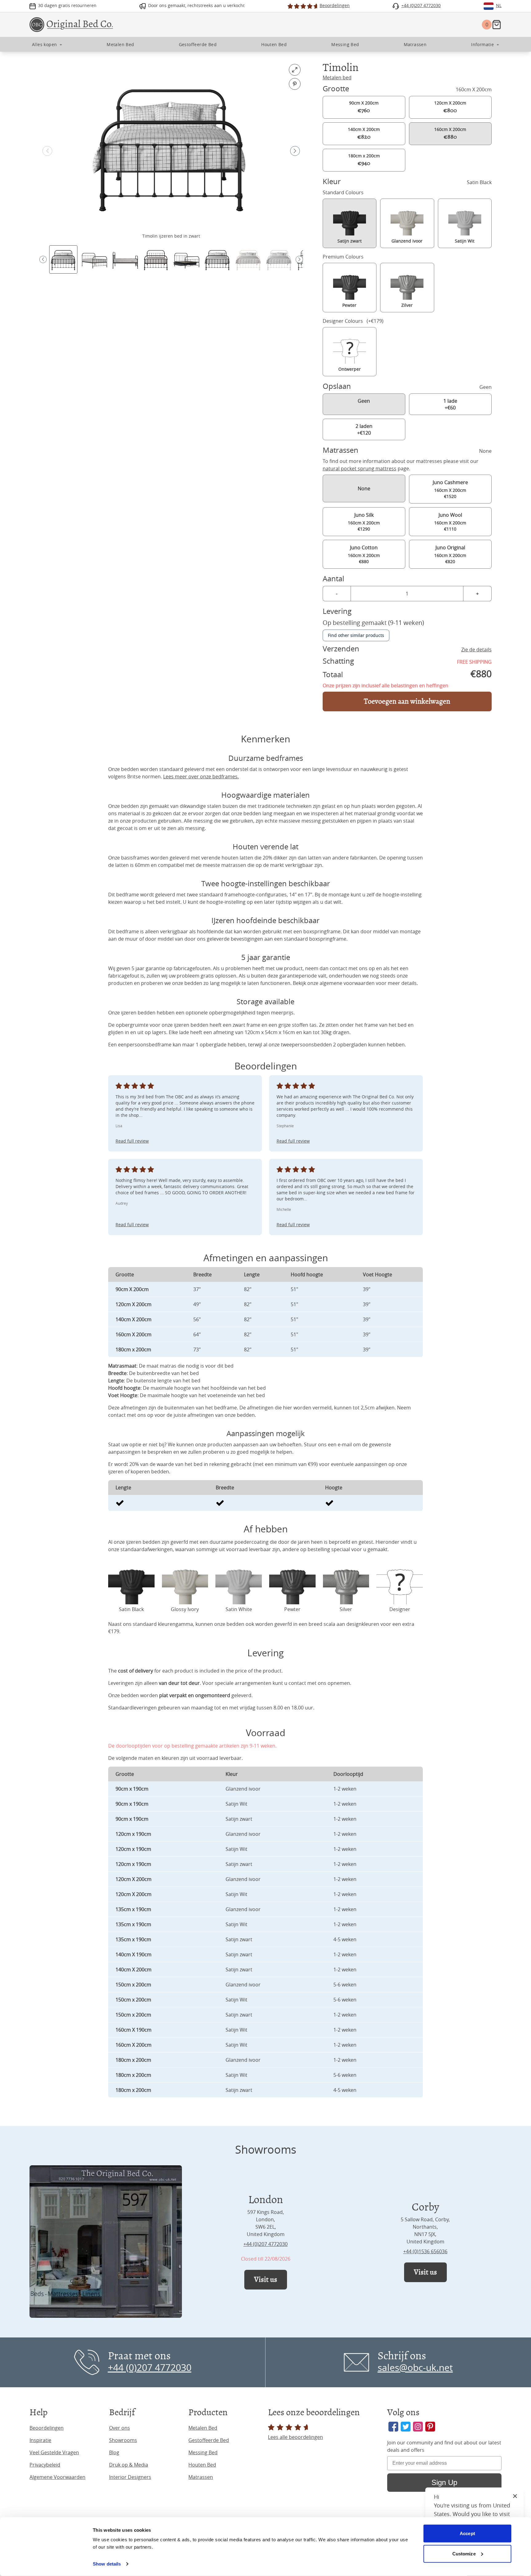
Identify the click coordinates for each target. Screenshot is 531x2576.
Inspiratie (40, 2440)
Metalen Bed (203, 2428)
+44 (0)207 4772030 (265, 2244)
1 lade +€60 (450, 404)
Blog (114, 2452)
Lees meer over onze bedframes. (201, 776)
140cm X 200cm (364, 133)
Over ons (120, 2428)
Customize (464, 2553)
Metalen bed (337, 77)
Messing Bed (203, 2452)
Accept (467, 2533)
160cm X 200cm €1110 (450, 522)
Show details (107, 2564)
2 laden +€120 (364, 429)
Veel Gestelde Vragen (54, 2452)
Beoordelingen (47, 2428)
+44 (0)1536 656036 (425, 2251)
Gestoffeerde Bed (209, 2440)
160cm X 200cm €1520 (450, 489)
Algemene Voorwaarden (57, 2477)
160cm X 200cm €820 (450, 554)
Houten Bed (202, 2465)
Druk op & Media (129, 2465)
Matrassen (201, 2477)
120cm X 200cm (450, 107)
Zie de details (476, 650)
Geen (364, 401)
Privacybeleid (45, 2465)
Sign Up (444, 2482)
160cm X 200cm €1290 (364, 522)
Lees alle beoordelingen (295, 2437)
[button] (295, 151)
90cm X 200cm (364, 107)
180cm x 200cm (364, 160)
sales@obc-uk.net (415, 2368)
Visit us (266, 2280)
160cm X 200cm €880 (364, 554)
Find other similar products (356, 635)
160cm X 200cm (450, 133)
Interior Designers (130, 2477)
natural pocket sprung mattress (360, 468)
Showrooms (123, 2440)
